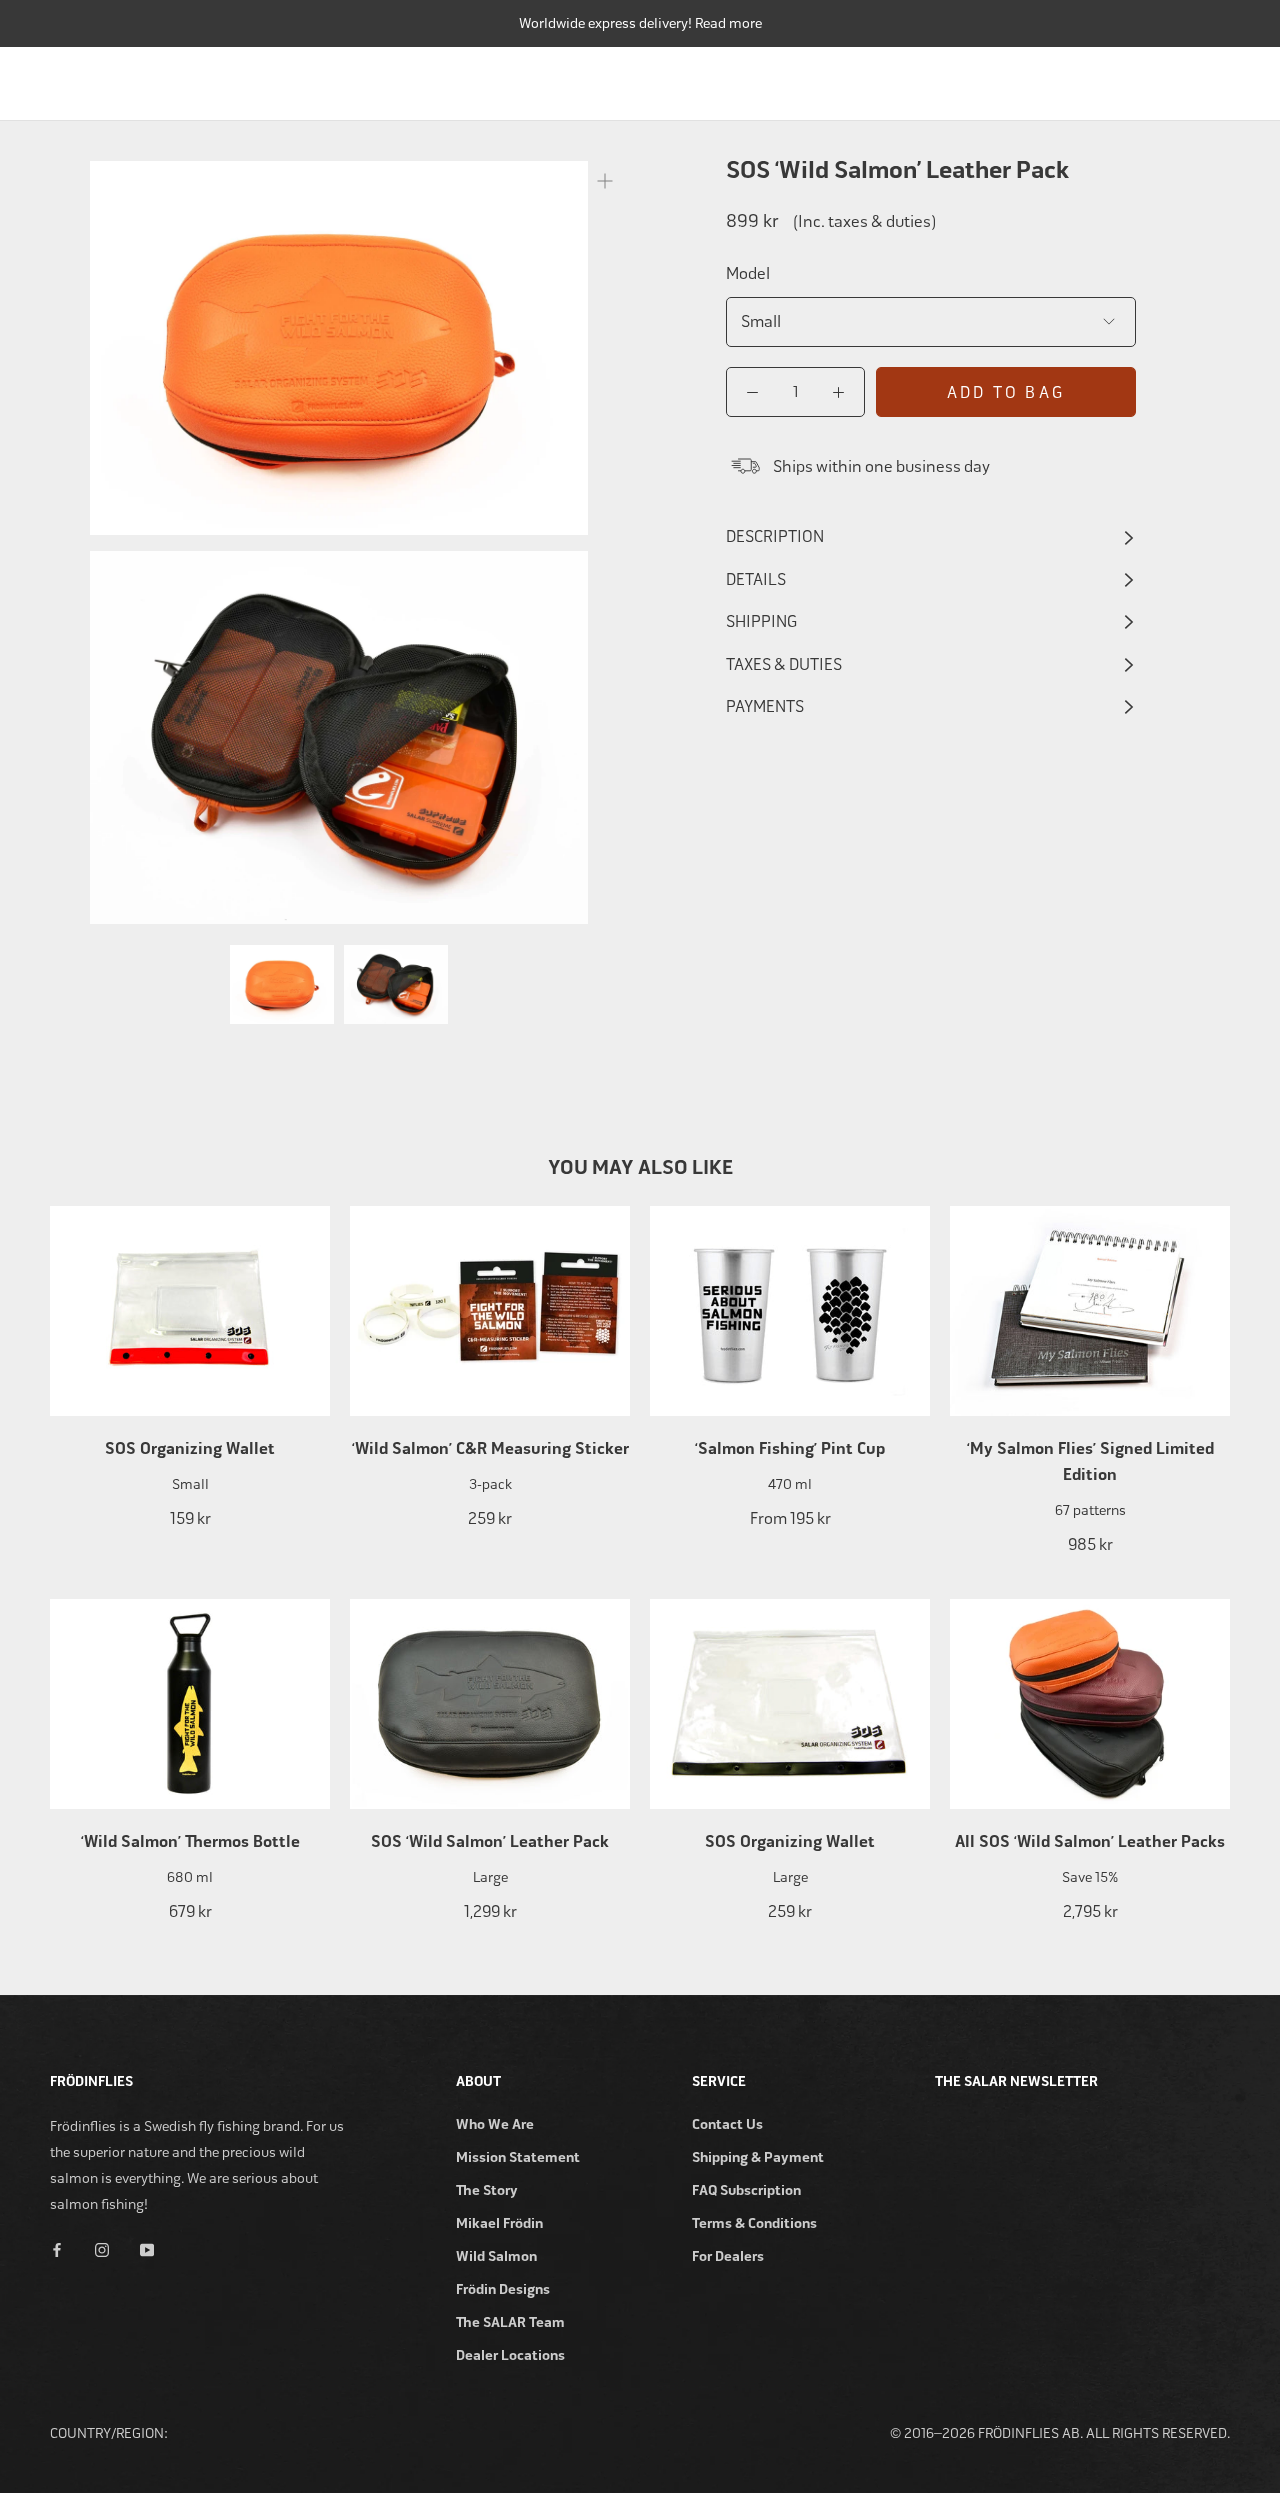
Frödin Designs (503, 2289)
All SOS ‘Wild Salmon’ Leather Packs (1090, 1842)
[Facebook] (57, 2249)
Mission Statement (518, 2157)
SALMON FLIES (886, 78)
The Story (487, 2190)
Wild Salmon (496, 2256)
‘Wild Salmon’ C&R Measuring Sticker (490, 1449)
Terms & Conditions (754, 2223)
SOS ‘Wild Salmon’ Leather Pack (490, 1842)
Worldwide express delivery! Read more (640, 23)
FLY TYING (1008, 78)
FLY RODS (551, 78)
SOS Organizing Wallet (190, 1449)
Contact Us (727, 2124)
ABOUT (1207, 78)
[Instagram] (102, 2249)
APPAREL (1113, 78)
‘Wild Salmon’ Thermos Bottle (190, 1842)
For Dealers (728, 2256)
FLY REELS (657, 78)
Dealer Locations (510, 2355)
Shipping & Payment (758, 2157)
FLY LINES (765, 78)
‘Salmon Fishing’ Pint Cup (790, 1449)
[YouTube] (147, 2249)
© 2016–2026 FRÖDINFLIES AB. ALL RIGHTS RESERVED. (1060, 2433)
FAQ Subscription (746, 2190)
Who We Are (495, 2124)
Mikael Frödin (499, 2223)
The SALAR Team (510, 2322)
